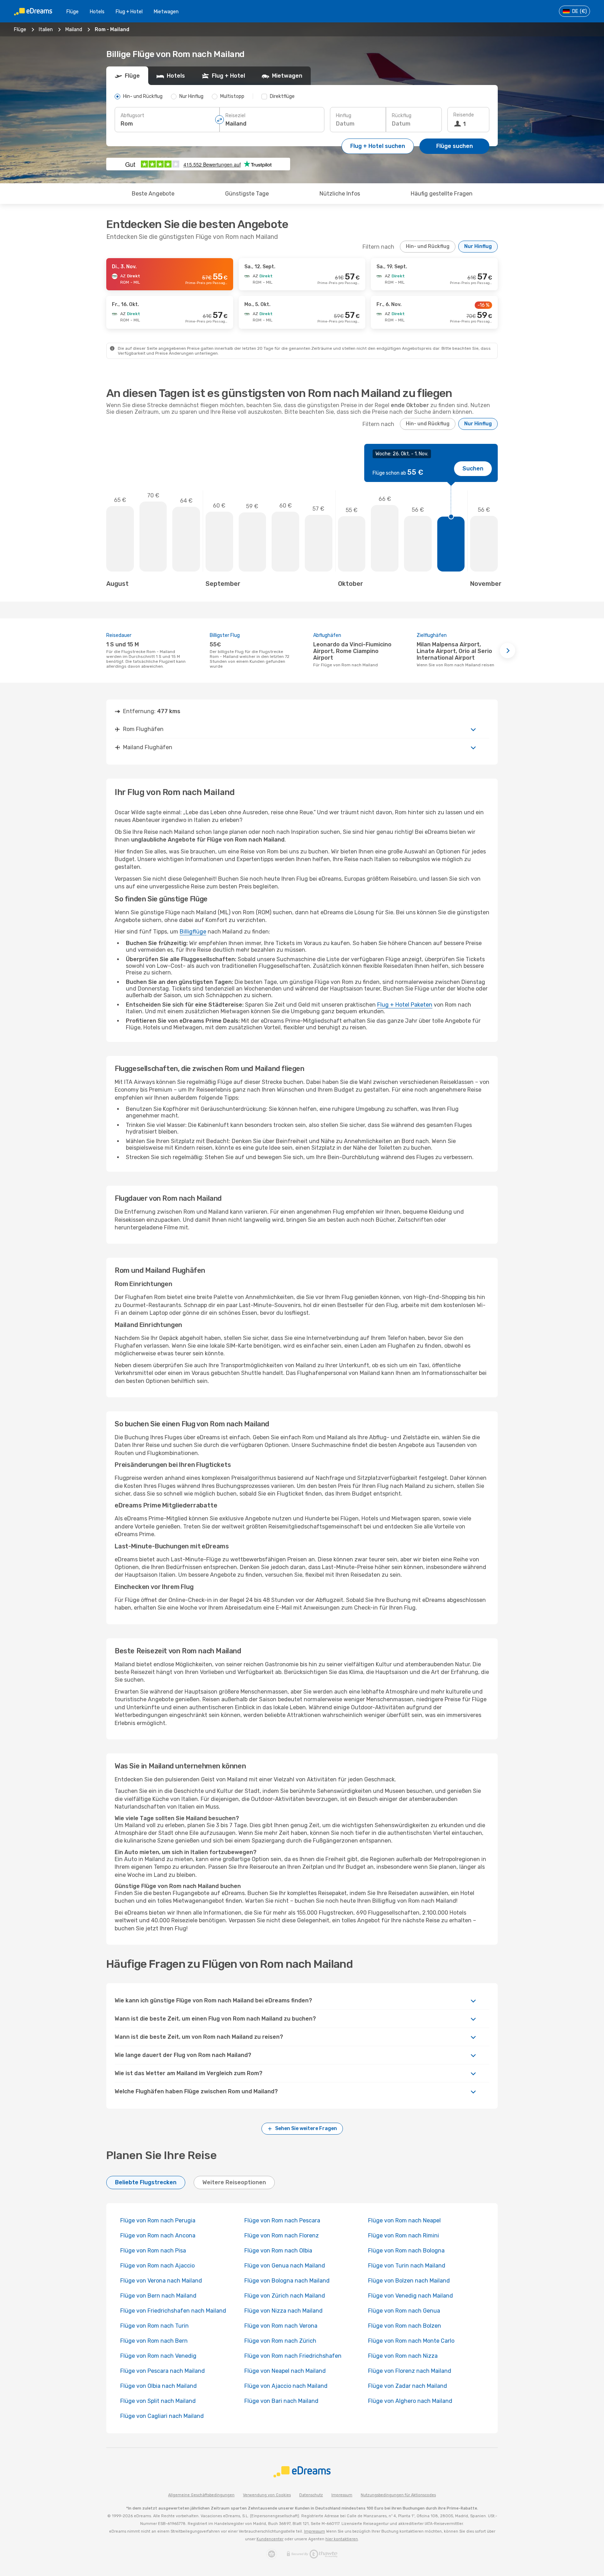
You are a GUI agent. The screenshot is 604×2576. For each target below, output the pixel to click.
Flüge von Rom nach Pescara (282, 2220)
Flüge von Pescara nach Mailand (163, 2371)
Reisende (464, 115)
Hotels (97, 12)
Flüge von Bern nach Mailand (158, 2296)
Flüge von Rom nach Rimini (404, 2236)
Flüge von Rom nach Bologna (406, 2251)
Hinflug (344, 116)
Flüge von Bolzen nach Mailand (409, 2281)
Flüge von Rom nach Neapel (404, 2220)
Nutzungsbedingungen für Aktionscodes (398, 2495)
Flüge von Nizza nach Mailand (283, 2311)
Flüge (73, 12)
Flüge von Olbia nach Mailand (159, 2386)
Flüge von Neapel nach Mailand (285, 2371)
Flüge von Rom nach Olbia (278, 2251)
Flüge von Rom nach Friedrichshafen (293, 2356)
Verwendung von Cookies (267, 2495)
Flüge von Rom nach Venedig (158, 2356)
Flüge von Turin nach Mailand (407, 2266)
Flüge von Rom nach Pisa (153, 2251)
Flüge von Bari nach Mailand (281, 2401)
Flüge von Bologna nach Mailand (287, 2281)
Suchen (473, 469)
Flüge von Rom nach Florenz (282, 2236)
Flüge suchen (455, 146)
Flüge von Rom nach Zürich (280, 2341)
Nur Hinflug (478, 246)
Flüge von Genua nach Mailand (285, 2266)
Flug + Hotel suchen (378, 146)
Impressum (342, 2495)
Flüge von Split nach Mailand (158, 2401)
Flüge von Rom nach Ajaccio (157, 2266)
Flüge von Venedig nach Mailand (411, 2296)
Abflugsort (132, 116)
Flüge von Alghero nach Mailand (410, 2401)
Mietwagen (166, 12)
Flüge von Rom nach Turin (154, 2326)
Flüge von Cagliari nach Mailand (162, 2416)
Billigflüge (193, 932)
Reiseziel (235, 116)
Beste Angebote (153, 194)
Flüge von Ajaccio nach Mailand (286, 2386)
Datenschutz (311, 2495)
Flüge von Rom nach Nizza (403, 2356)
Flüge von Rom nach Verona (281, 2326)
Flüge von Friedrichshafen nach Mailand (173, 2311)
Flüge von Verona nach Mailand (161, 2281)
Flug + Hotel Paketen (405, 1005)
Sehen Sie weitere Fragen (306, 2128)
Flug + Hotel (129, 12)
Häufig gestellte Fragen (442, 194)
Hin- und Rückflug (428, 246)
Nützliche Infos (340, 194)
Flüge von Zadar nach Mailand (408, 2386)
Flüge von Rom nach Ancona (158, 2236)
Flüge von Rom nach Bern (154, 2341)
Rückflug (402, 116)
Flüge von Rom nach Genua (404, 2311)
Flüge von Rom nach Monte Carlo (411, 2341)
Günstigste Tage (247, 194)
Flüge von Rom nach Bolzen (405, 2326)
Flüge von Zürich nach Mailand (285, 2296)
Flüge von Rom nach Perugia (158, 2220)
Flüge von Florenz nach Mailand (410, 2371)
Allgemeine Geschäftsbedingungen (201, 2495)
